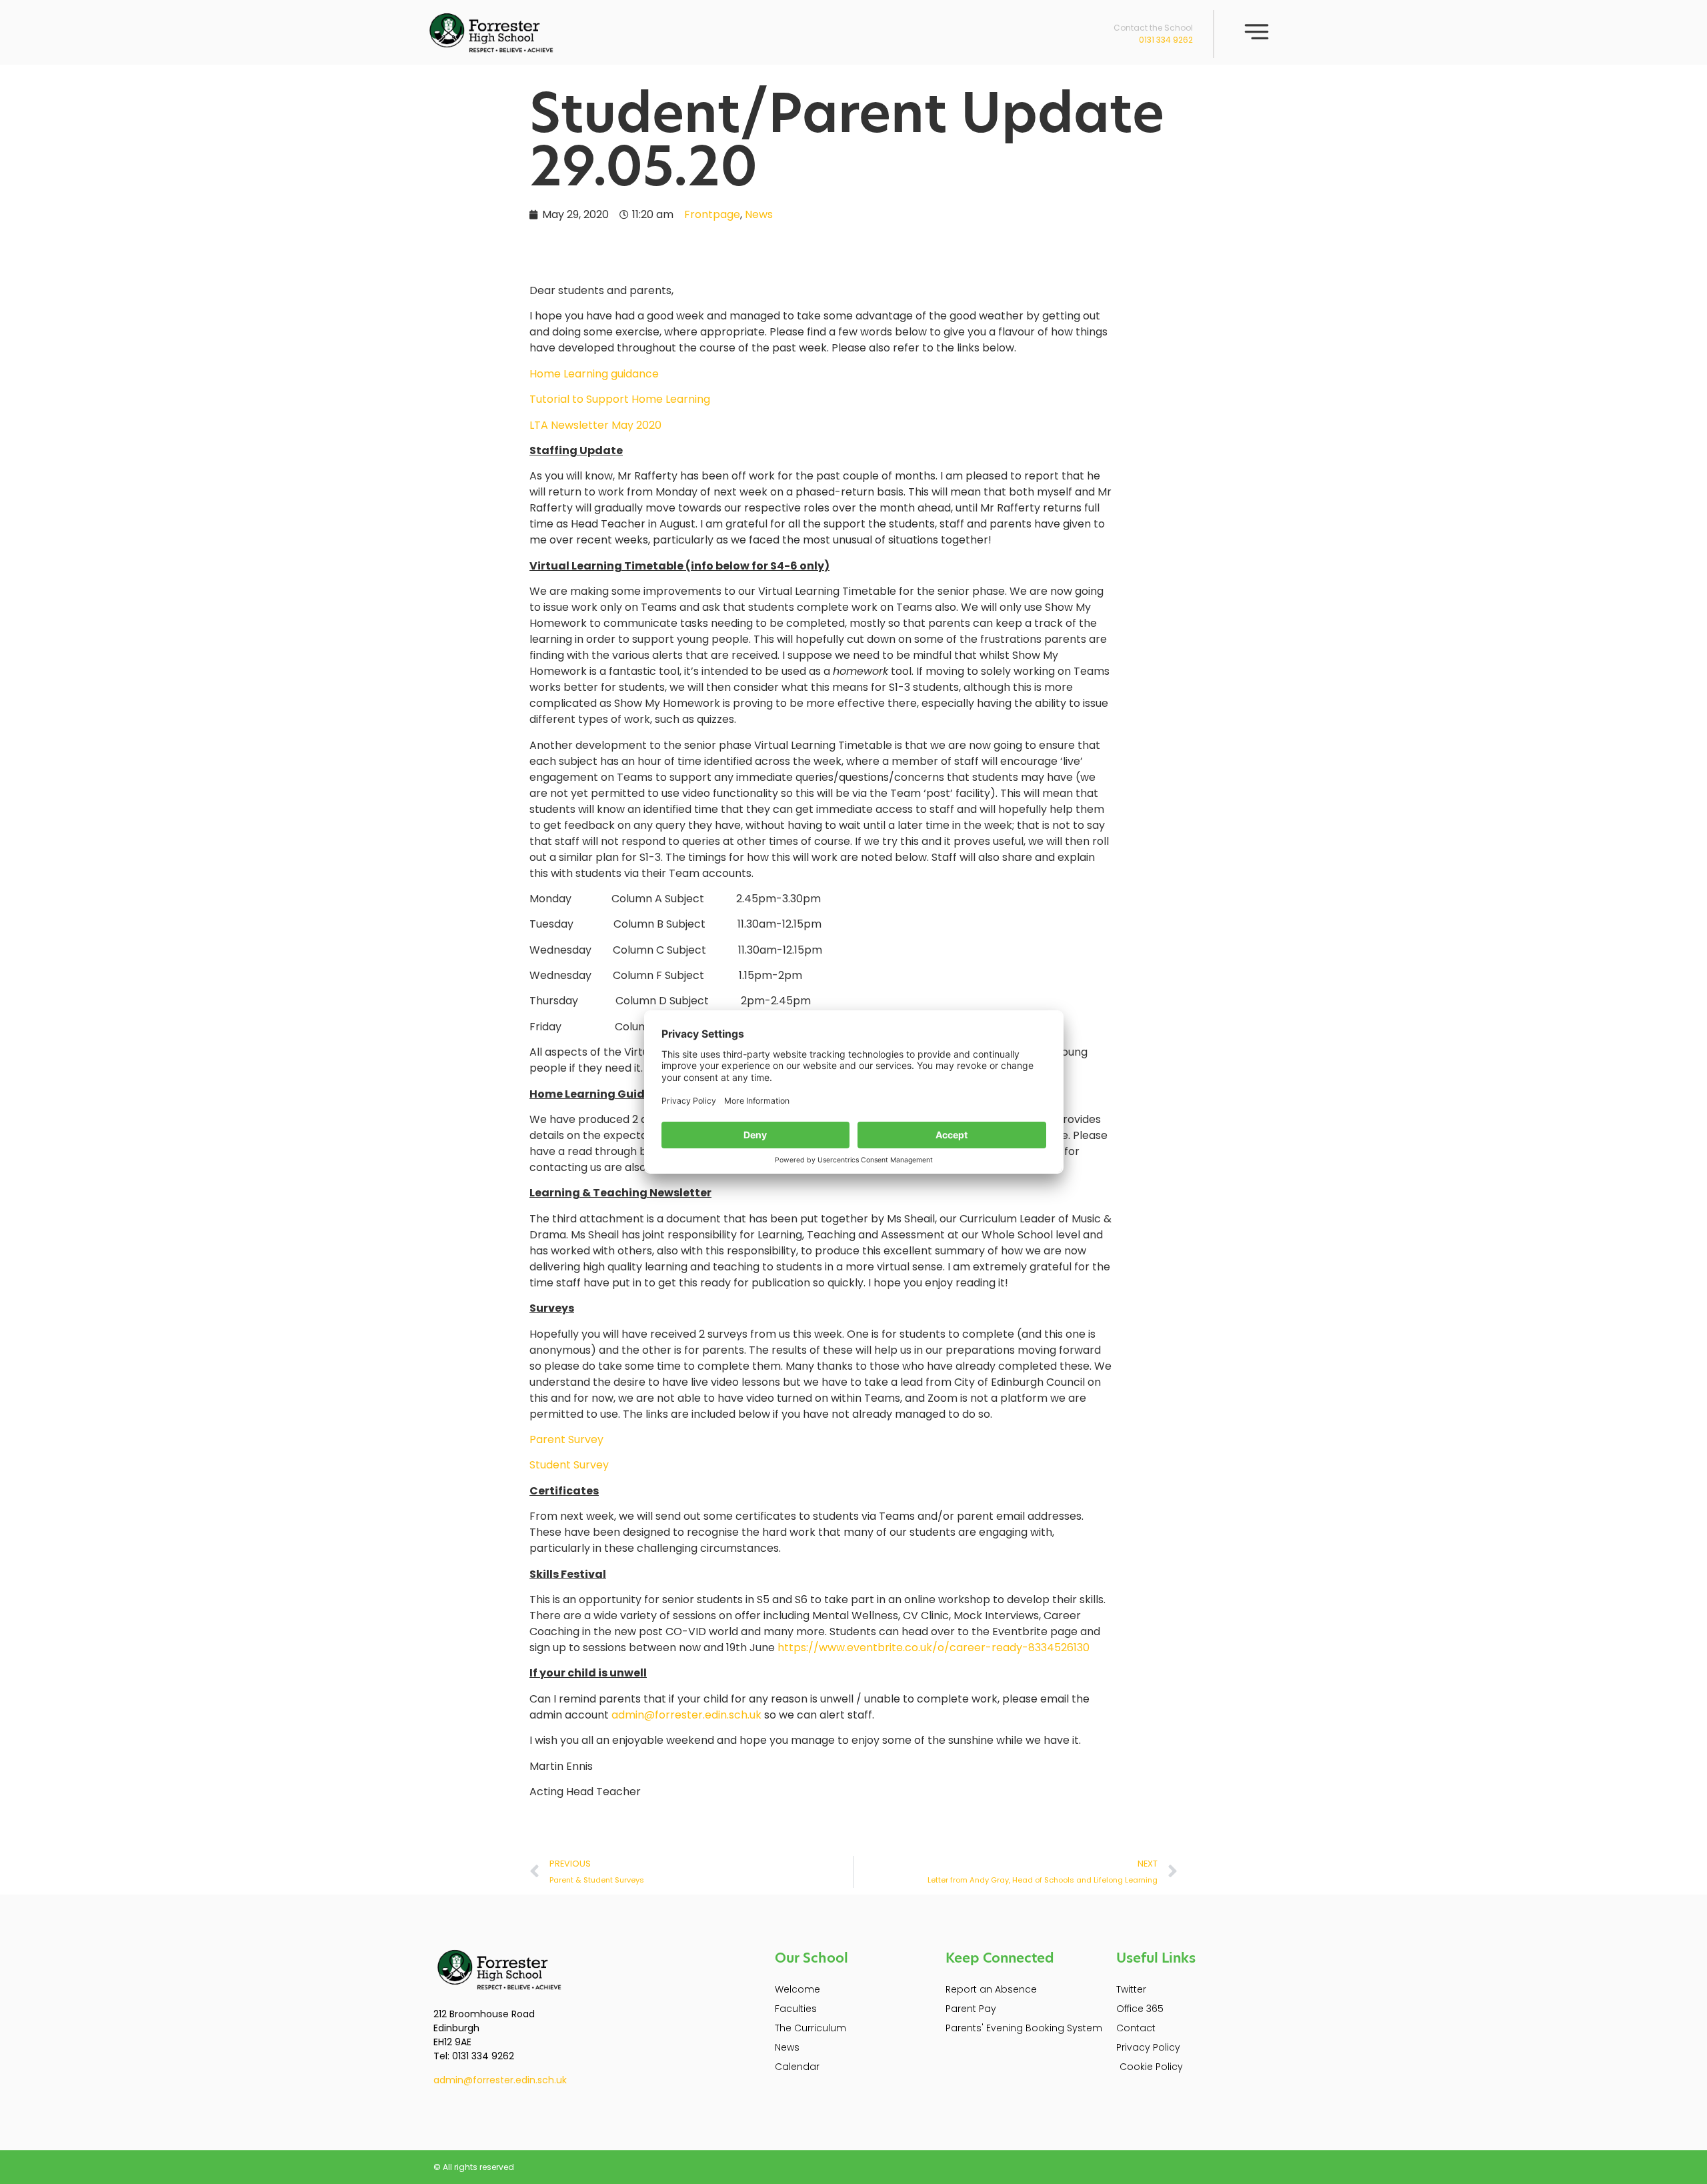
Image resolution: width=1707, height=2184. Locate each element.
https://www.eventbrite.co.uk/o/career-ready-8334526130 (934, 1648)
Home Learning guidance (594, 374)
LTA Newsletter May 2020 (595, 425)
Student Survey (569, 1465)
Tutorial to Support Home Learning (620, 399)
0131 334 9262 (1166, 40)
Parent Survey (566, 1439)
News (759, 214)
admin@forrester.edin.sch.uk (686, 1715)
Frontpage (712, 214)
